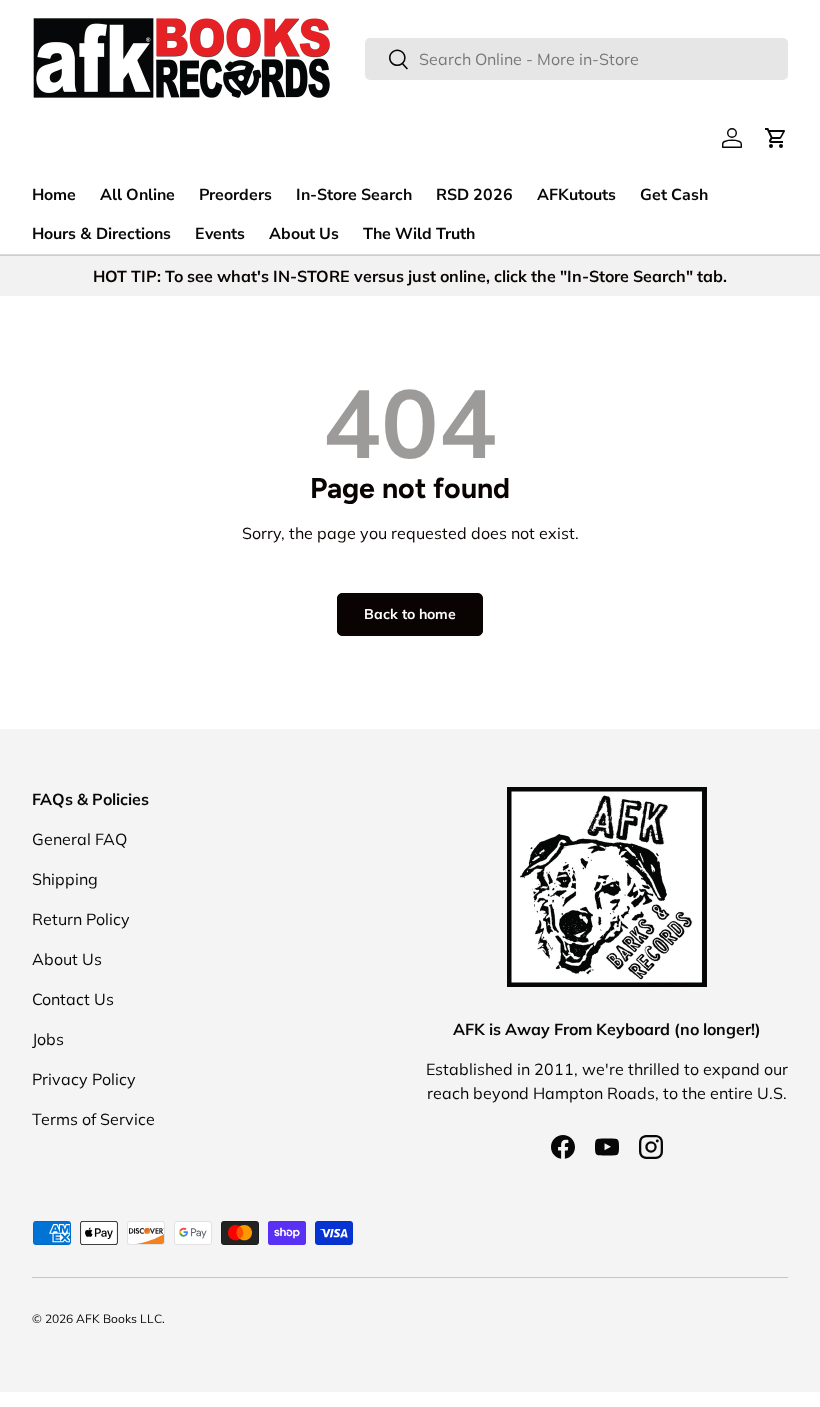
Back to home (410, 614)
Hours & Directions (101, 234)
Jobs (48, 1039)
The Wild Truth (419, 234)
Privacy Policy (84, 1079)
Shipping (65, 879)
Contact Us (73, 999)
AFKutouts (576, 195)
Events (220, 234)
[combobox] (576, 59)
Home (54, 195)
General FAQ (79, 839)
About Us (304, 234)
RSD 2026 (474, 195)
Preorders (235, 195)
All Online (137, 195)
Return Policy (81, 919)
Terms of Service (93, 1119)
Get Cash (674, 195)
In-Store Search (354, 195)
